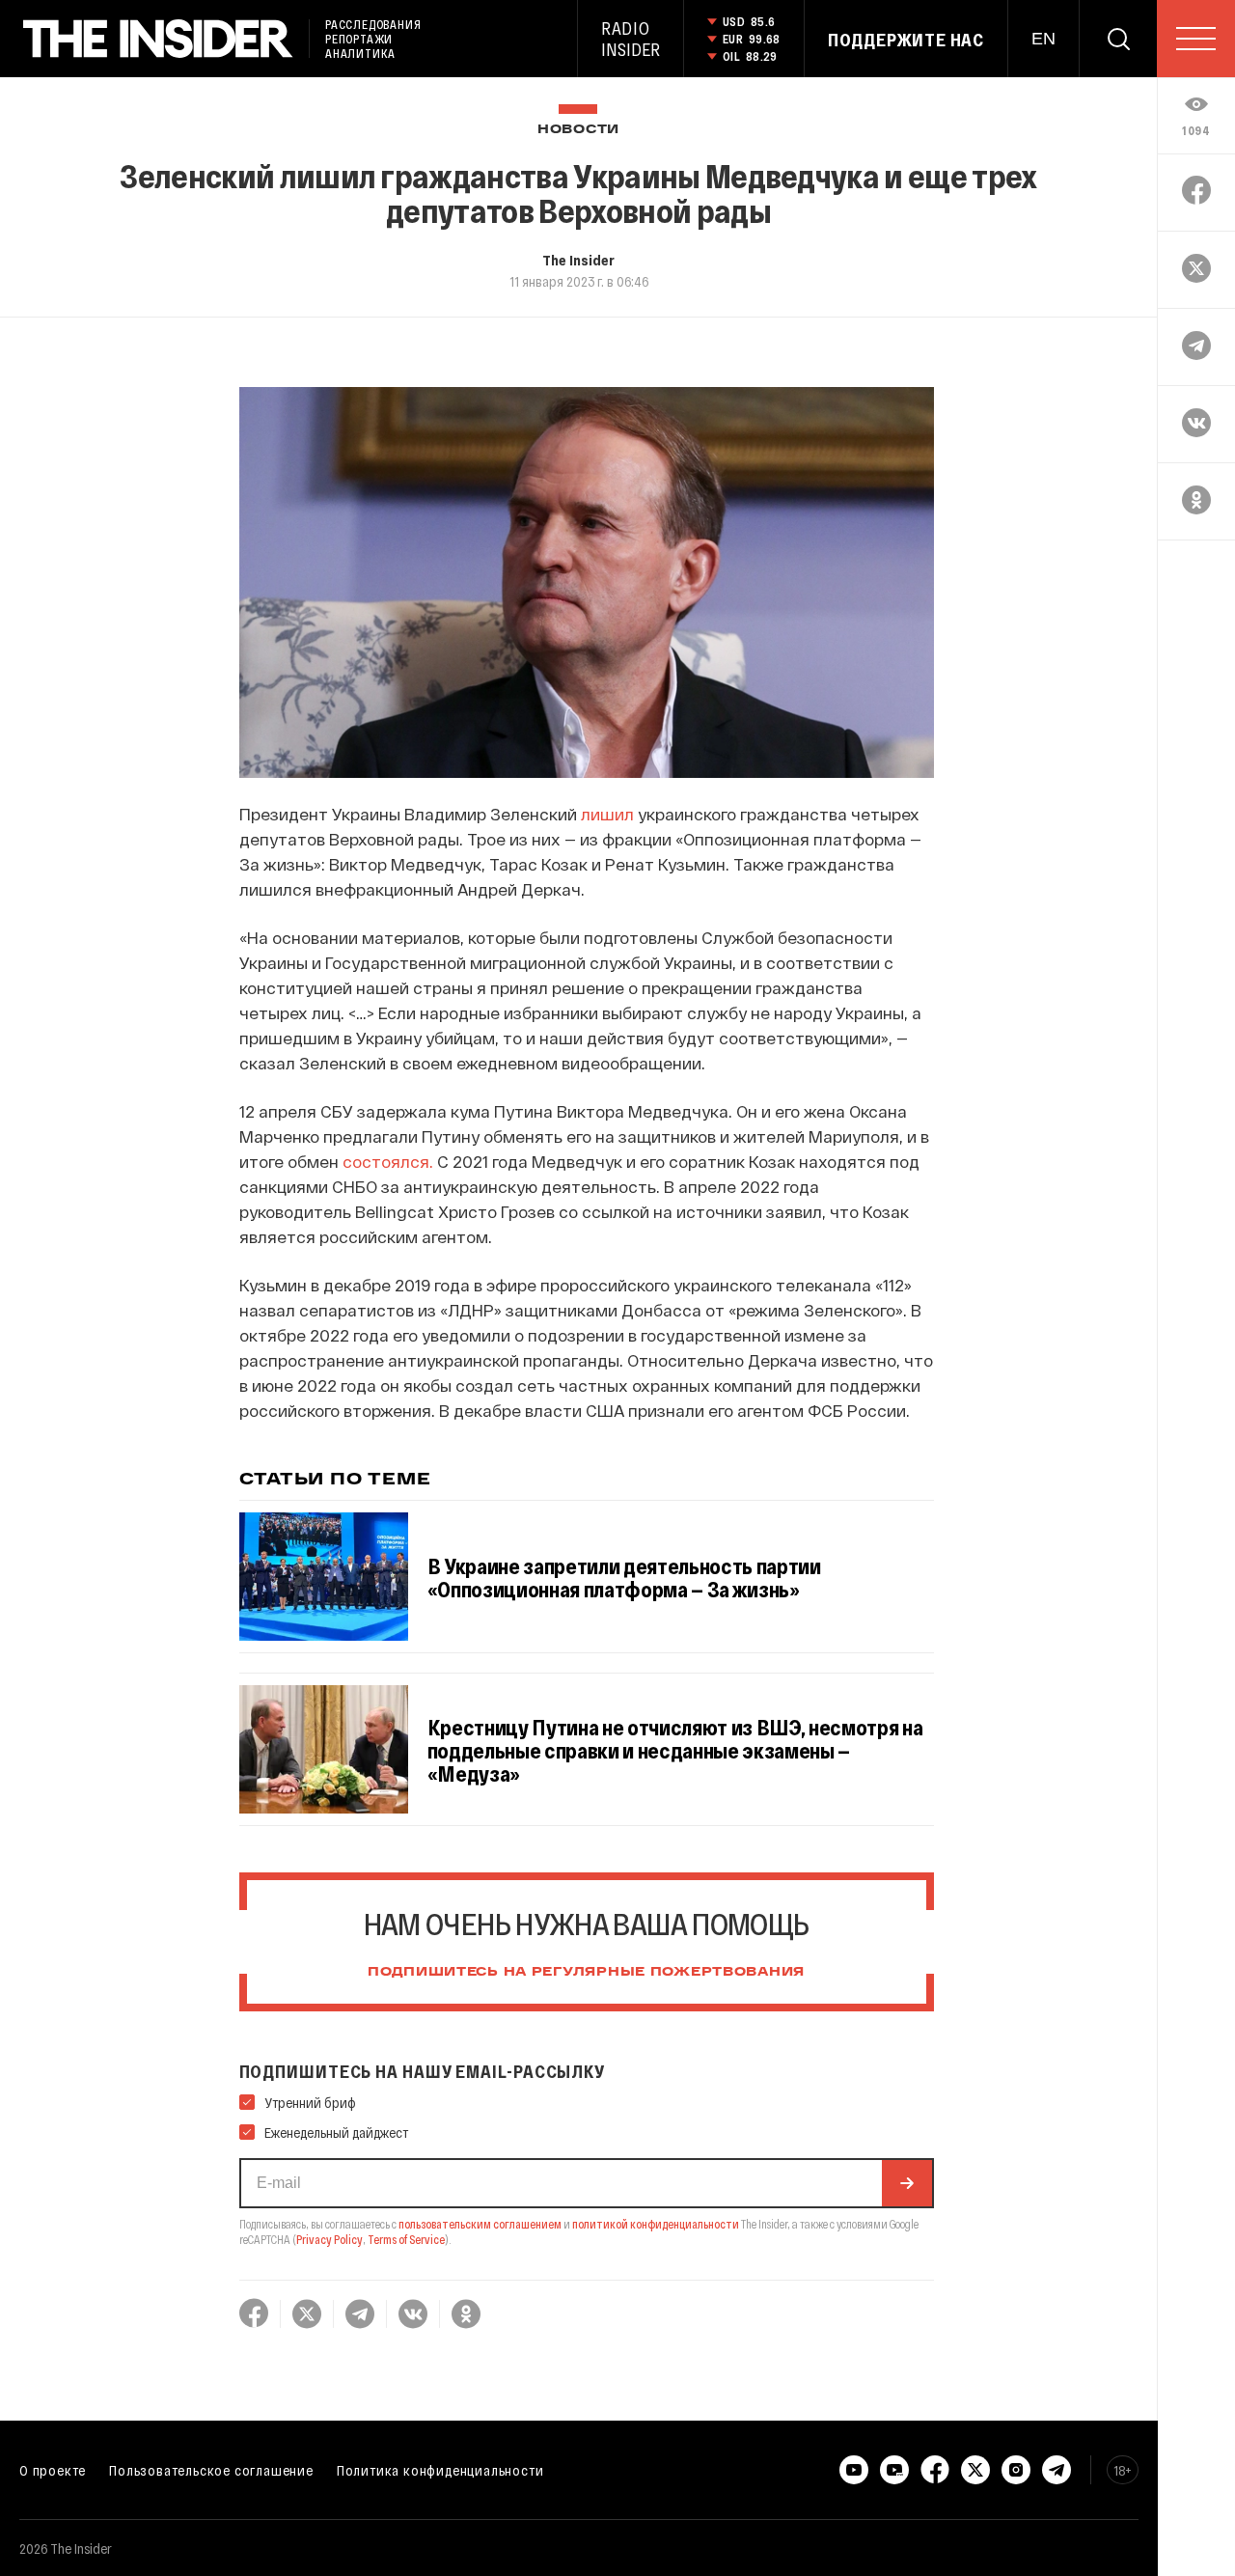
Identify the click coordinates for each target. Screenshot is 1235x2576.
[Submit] (907, 2183)
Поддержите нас (906, 40)
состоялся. (388, 1161)
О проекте (53, 2470)
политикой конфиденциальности (656, 2224)
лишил (607, 814)
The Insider (578, 260)
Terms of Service (406, 2239)
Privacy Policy (329, 2239)
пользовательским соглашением (480, 2224)
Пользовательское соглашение (211, 2470)
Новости (578, 130)
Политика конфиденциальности (440, 2470)
